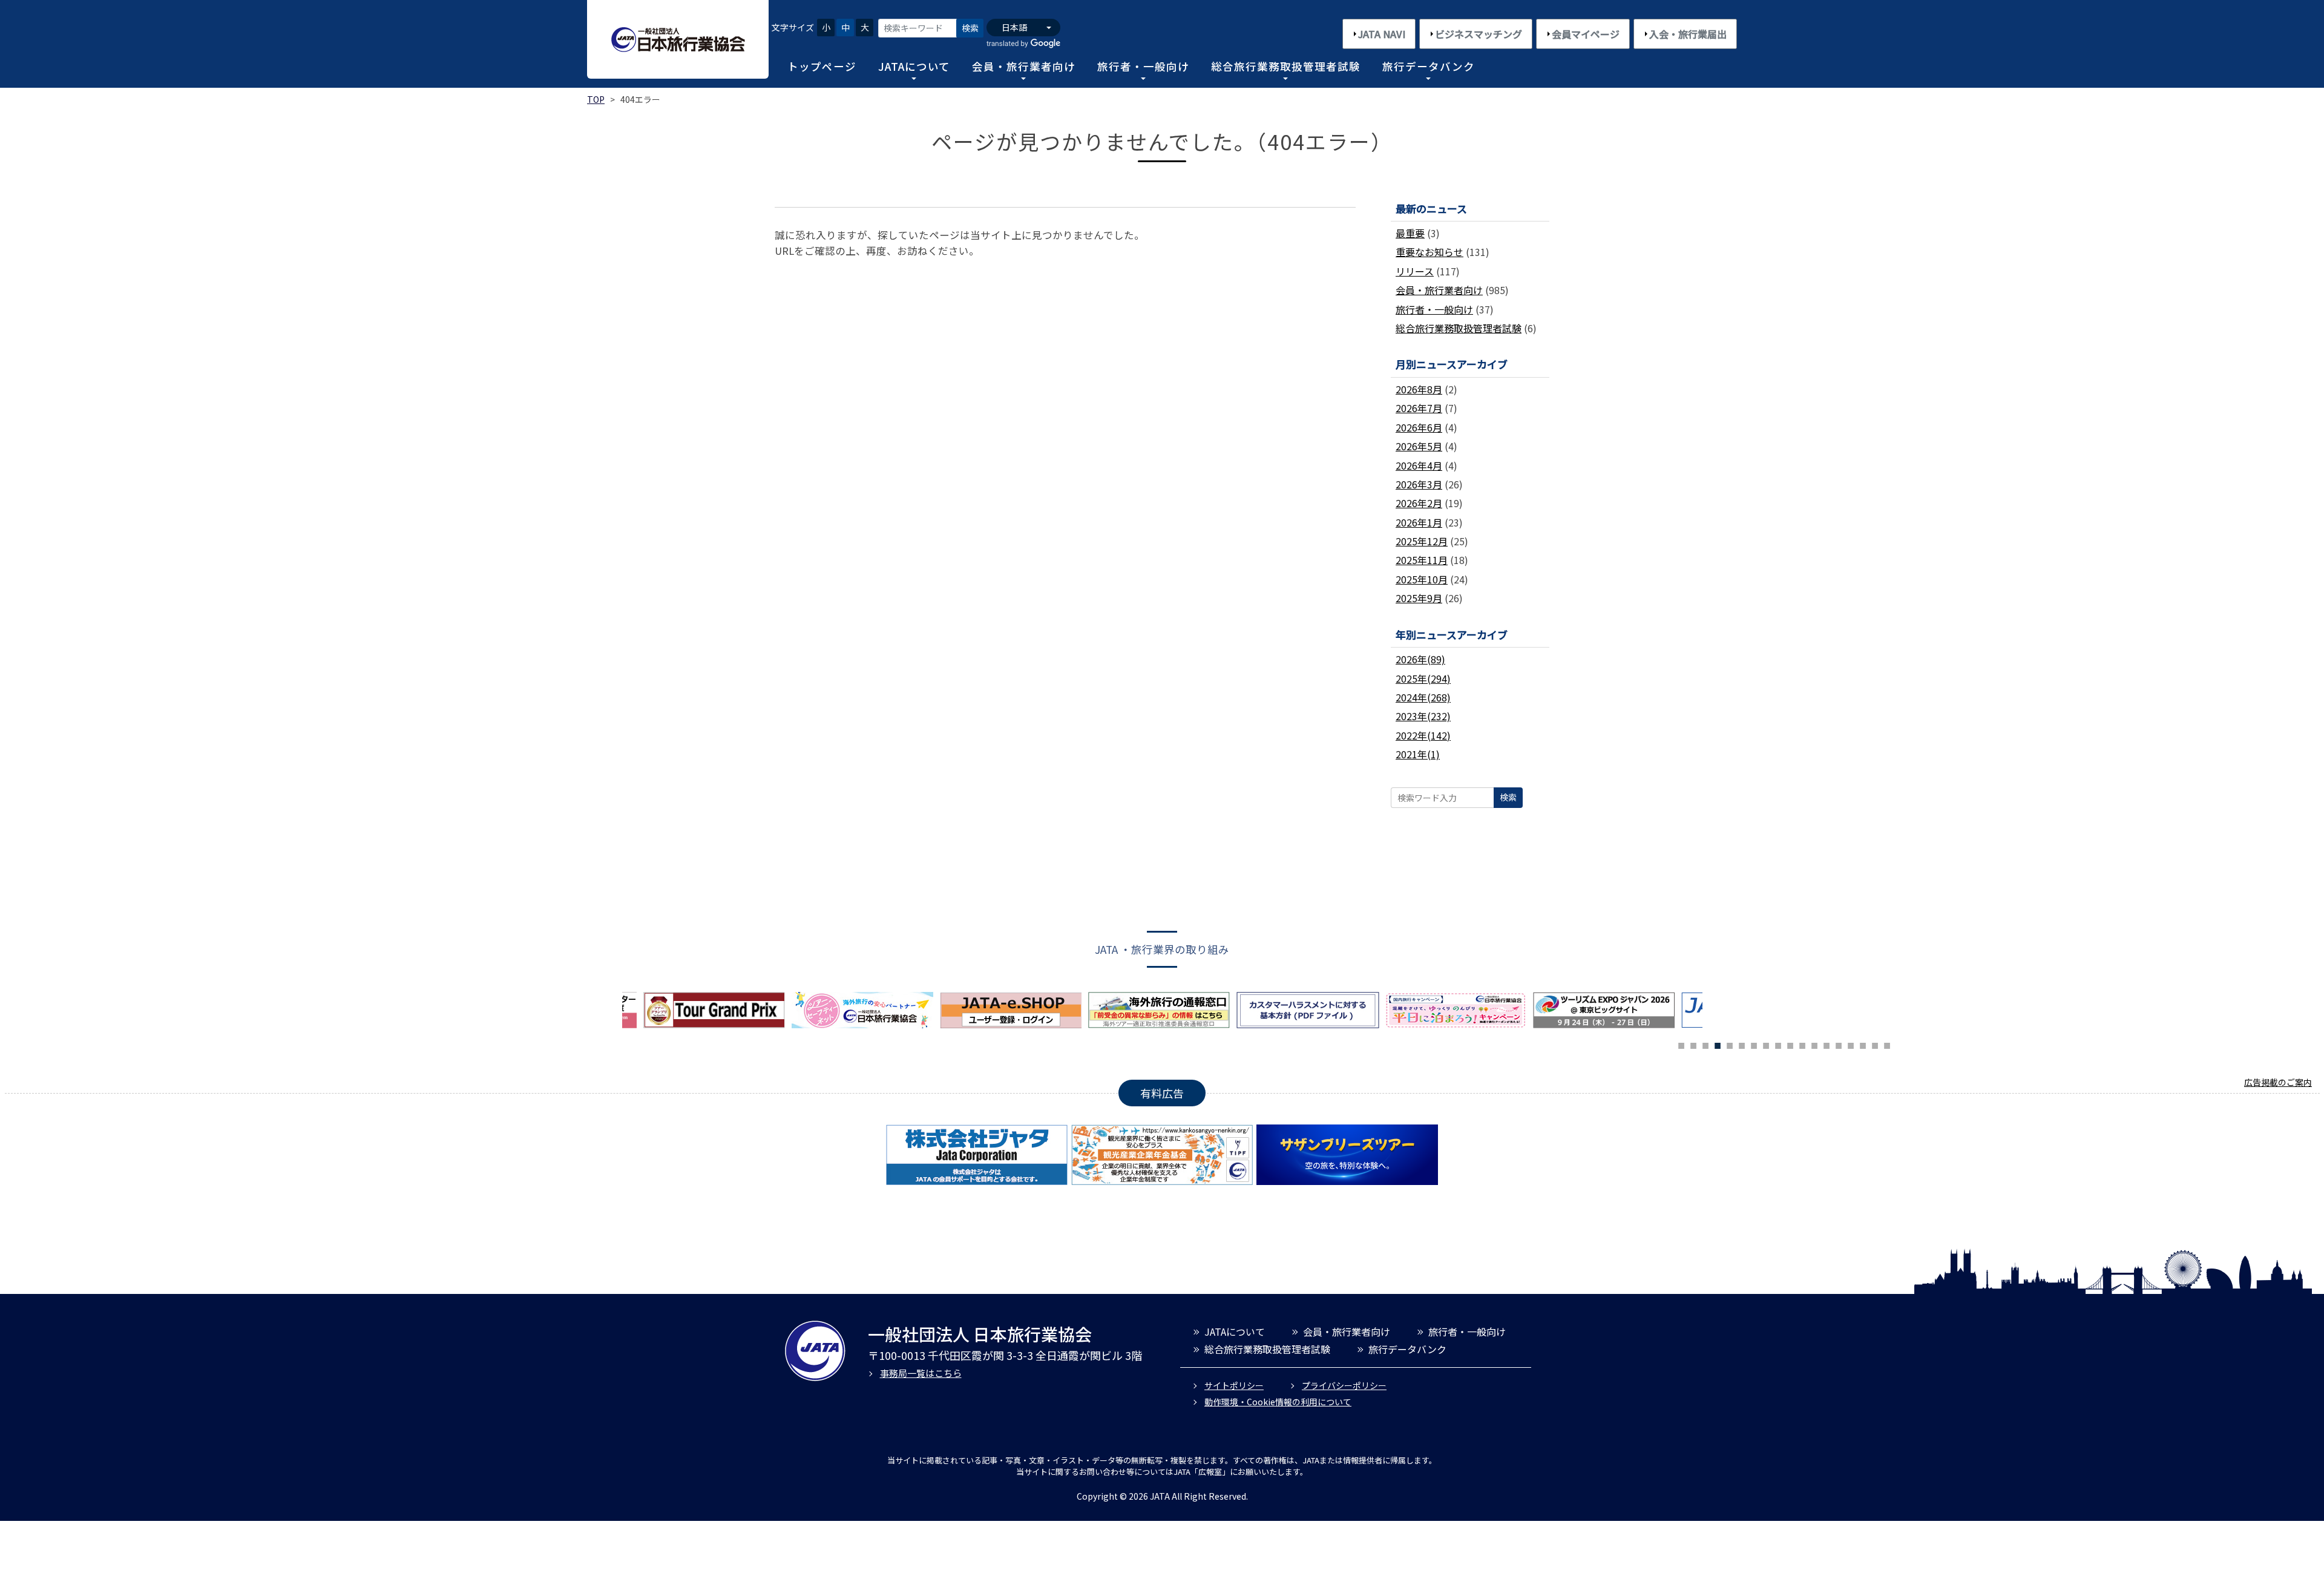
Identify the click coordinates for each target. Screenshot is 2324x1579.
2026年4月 (1419, 465)
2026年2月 (1419, 503)
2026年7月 (1419, 408)
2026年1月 (1419, 522)
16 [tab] (1863, 1044)
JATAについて (914, 66)
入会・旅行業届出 (1688, 34)
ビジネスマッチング (1479, 34)
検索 (970, 28)
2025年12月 (1422, 541)
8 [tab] (1766, 1044)
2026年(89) (1420, 659)
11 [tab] (1802, 1044)
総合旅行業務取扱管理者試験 (1286, 66)
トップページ (822, 66)
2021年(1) (1418, 754)
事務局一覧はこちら (921, 1373)
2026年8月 (1419, 389)
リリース (1415, 271)
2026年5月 (1419, 446)
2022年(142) (1423, 735)
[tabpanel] (1014, 1010)
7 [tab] (1754, 1044)
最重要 (1410, 233)
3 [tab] (1705, 1044)
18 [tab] (1887, 1044)
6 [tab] (1742, 1044)
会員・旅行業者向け (1024, 66)
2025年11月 (1422, 560)
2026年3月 (1419, 484)
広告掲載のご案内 (2278, 1082)
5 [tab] (1730, 1044)
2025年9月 (1419, 598)
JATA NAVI (1382, 34)
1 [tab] (1681, 1044)
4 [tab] (1718, 1044)
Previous (613, 1013)
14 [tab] (1839, 1044)
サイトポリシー (1234, 1385)
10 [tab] (1790, 1044)
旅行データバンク (1429, 66)
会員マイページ (1586, 34)
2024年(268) (1423, 697)
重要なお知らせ (1430, 252)
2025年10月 (1422, 579)
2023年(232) (1423, 716)
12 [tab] (1814, 1044)
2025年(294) (1423, 678)
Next (1712, 1013)
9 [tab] (1778, 1044)
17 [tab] (1875, 1044)
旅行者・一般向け (1143, 66)
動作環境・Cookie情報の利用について (1278, 1402)
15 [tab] (1851, 1044)
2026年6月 (1419, 427)
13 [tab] (1827, 1044)
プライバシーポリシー (1344, 1385)
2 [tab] (1693, 1044)
